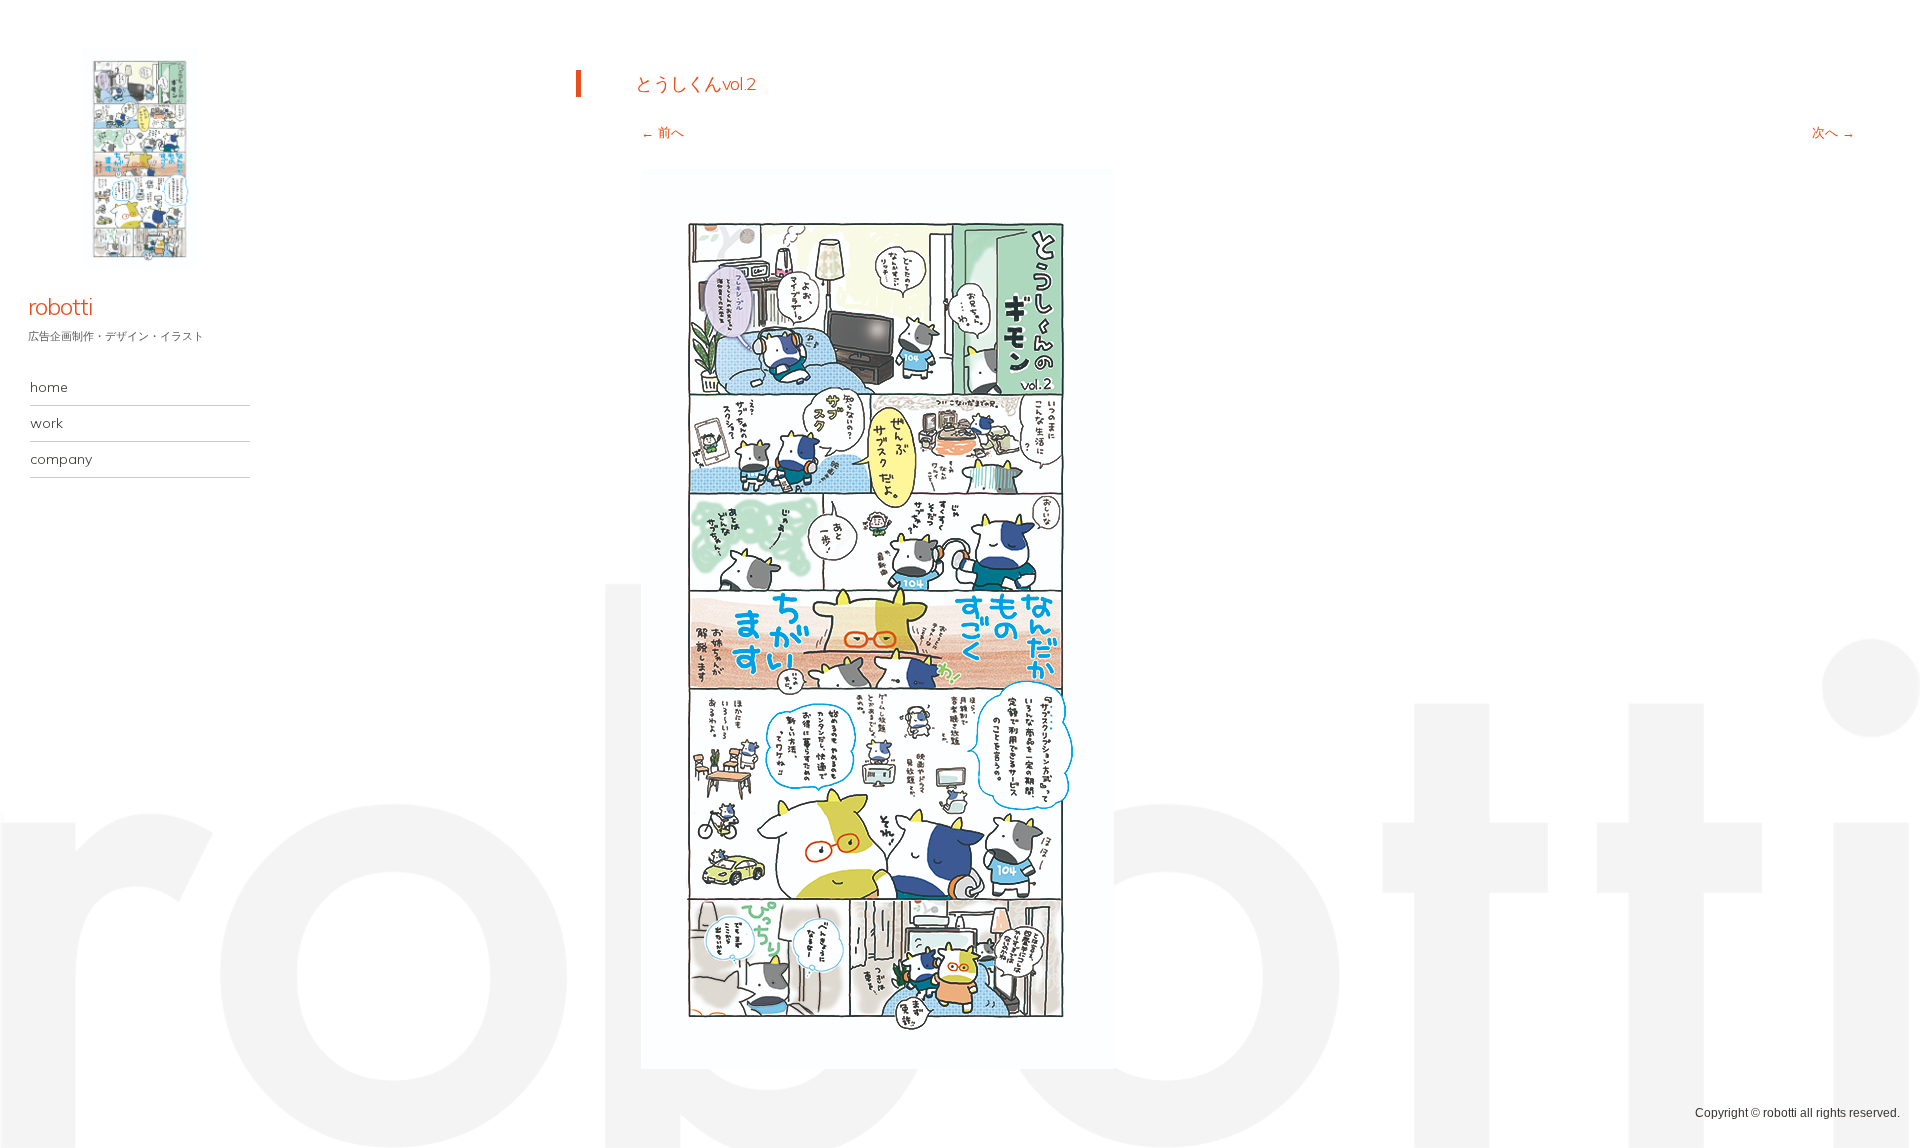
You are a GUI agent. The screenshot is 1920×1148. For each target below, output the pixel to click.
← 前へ (662, 132)
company (61, 459)
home (49, 387)
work (46, 423)
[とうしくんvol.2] (877, 1063)
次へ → (1833, 132)
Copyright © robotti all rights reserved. (1797, 1113)
